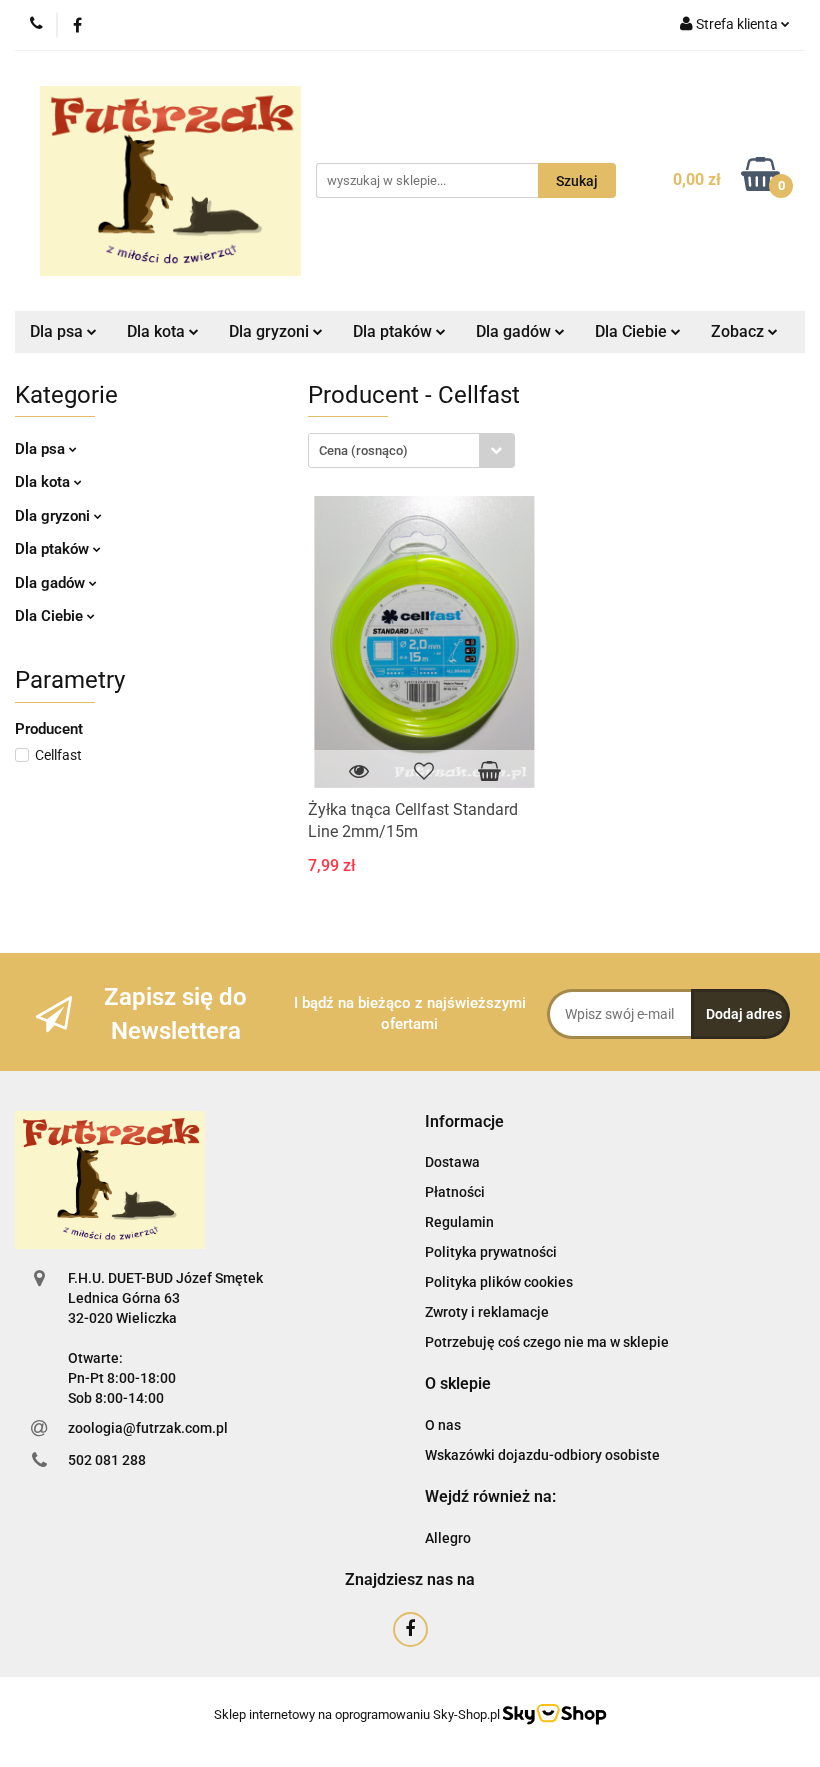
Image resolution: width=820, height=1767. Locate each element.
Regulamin (459, 1222)
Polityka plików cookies (499, 1282)
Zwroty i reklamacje (487, 1312)
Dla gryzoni (54, 516)
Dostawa (452, 1162)
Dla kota (44, 482)
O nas (443, 1425)
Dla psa (42, 449)
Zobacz (739, 331)
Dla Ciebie (51, 616)
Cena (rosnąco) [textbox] (363, 450)
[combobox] (411, 450)
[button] (464, 1122)
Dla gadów (52, 583)
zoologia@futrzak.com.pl (148, 1428)
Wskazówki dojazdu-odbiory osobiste (542, 1455)
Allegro (448, 1538)
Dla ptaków (54, 549)
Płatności (455, 1192)
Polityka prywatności (491, 1252)
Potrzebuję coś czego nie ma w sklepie (547, 1342)
